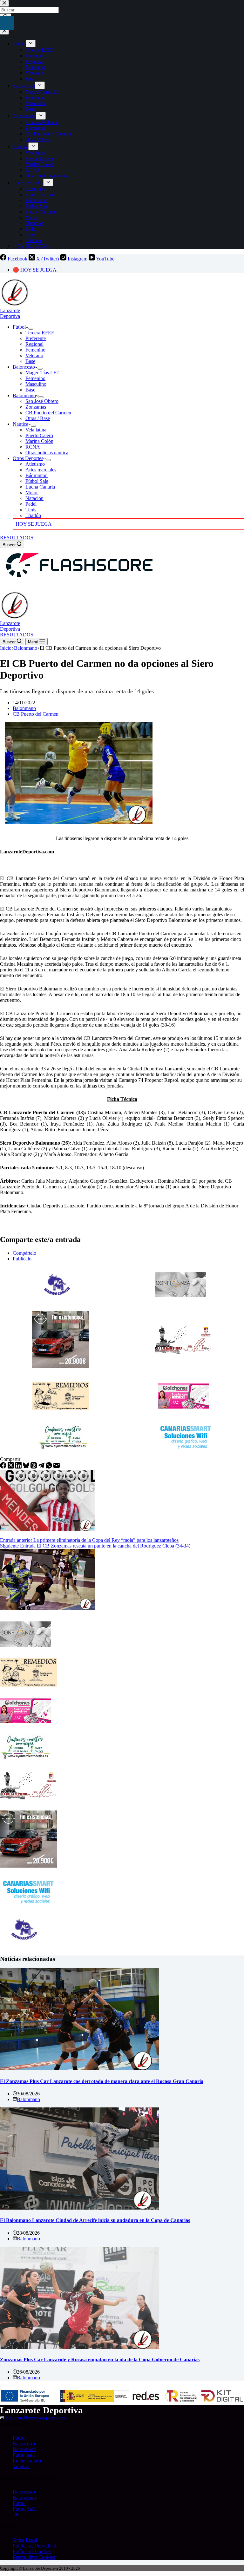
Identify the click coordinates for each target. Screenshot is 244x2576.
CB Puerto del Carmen (48, 413)
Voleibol (21, 2466)
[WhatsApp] (50, 1467)
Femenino (35, 350)
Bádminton (37, 475)
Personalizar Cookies (34, 2557)
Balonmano (24, 395)
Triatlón (33, 515)
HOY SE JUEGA (34, 524)
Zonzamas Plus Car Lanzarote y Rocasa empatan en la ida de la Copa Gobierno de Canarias (100, 2359)
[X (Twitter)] (11, 1467)
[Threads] (34, 1467)
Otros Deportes (28, 458)
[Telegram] (42, 1467)
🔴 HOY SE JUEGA (35, 270)
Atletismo (35, 464)
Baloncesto (24, 367)
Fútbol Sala (37, 481)
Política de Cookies (32, 2551)
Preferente (36, 338)
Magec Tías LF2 (42, 373)
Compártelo (24, 1253)
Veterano (34, 355)
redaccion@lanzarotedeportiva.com (36, 2418)
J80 (16, 2515)
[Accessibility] (7, 23)
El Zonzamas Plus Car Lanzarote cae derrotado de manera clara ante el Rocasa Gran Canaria (102, 2081)
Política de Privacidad (34, 2546)
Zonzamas (36, 407)
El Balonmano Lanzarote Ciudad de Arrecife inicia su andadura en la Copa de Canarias (95, 2220)
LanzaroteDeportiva (10, 313)
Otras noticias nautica (47, 453)
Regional (34, 344)
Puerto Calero (39, 435)
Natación (34, 498)
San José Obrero (42, 401)
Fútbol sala (24, 2455)
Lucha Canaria (40, 487)
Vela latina (36, 430)
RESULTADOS (17, 538)
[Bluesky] (27, 1467)
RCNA (33, 447)
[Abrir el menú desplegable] (31, 329)
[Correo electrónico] (57, 1467)
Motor (32, 493)
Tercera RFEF (40, 333)
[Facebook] (4, 1467)
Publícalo (22, 1259)
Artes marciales (41, 470)
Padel (31, 504)
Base (30, 361)
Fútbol (19, 327)
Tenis (31, 510)
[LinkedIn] (19, 1467)
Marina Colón (39, 441)
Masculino (36, 384)
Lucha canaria (27, 2461)
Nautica (20, 424)
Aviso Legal (25, 2540)
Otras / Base (38, 418)
